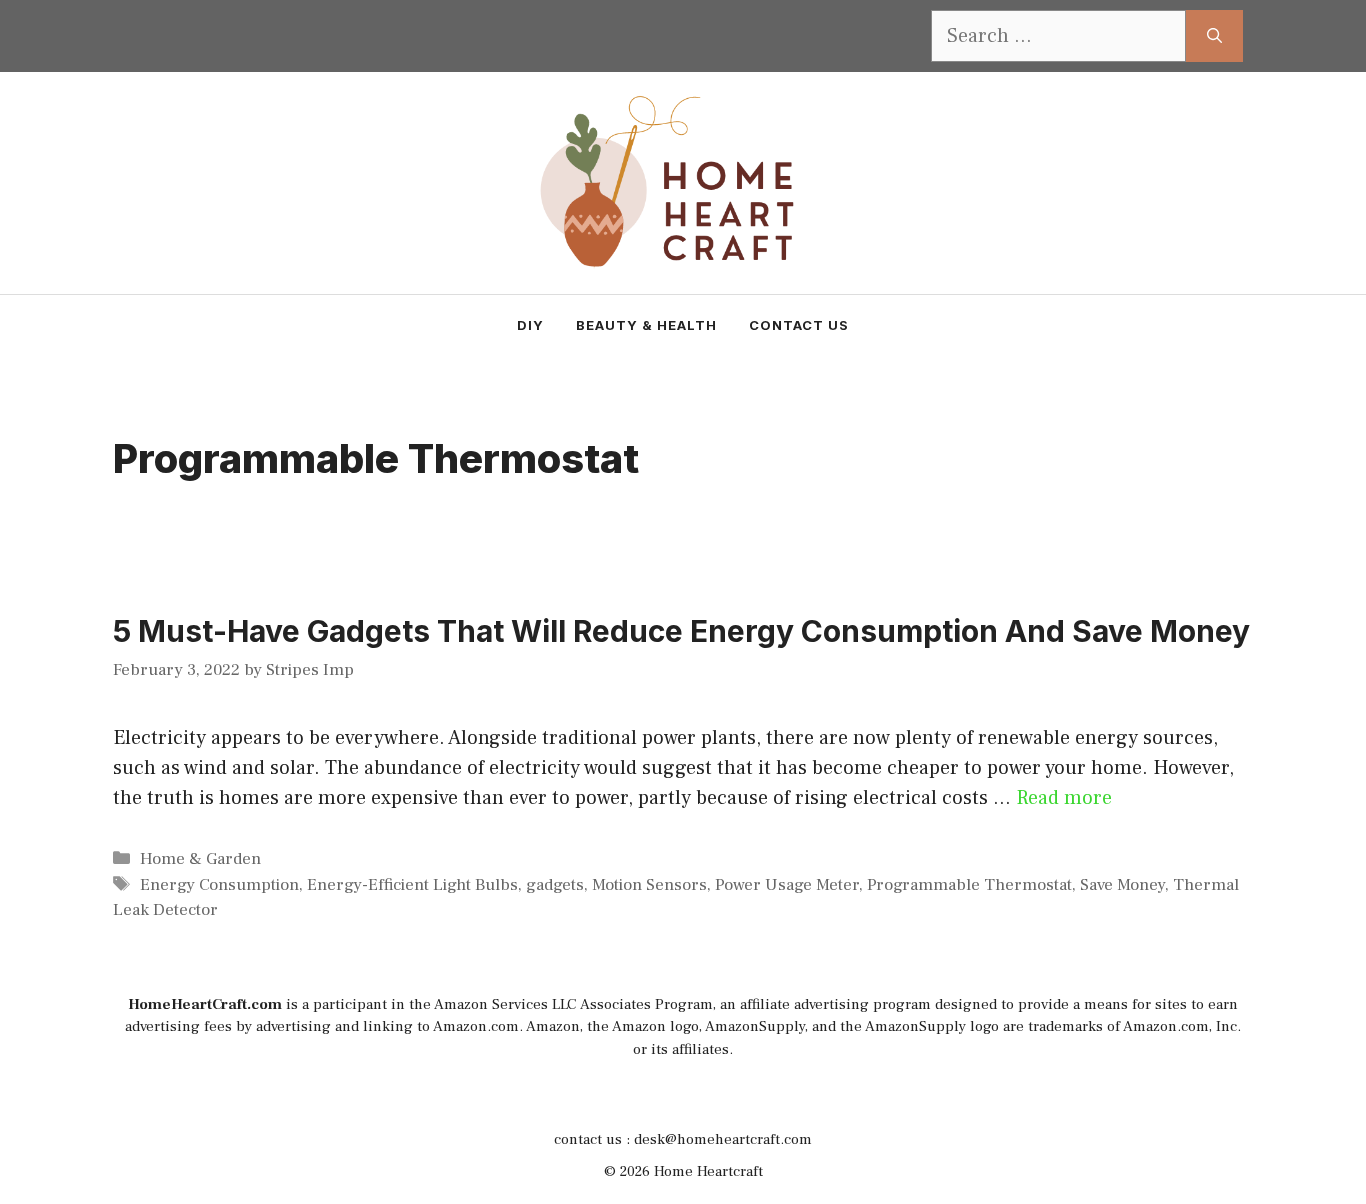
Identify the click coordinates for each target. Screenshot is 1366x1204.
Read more (1064, 798)
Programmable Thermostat (969, 885)
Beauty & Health (646, 325)
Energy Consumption (219, 885)
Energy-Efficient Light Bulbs (412, 885)
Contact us (799, 325)
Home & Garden (200, 859)
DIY (530, 325)
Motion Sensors (649, 885)
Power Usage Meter (787, 885)
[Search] (1214, 36)
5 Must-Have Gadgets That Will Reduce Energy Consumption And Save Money (681, 631)
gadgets (555, 885)
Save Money (1122, 885)
